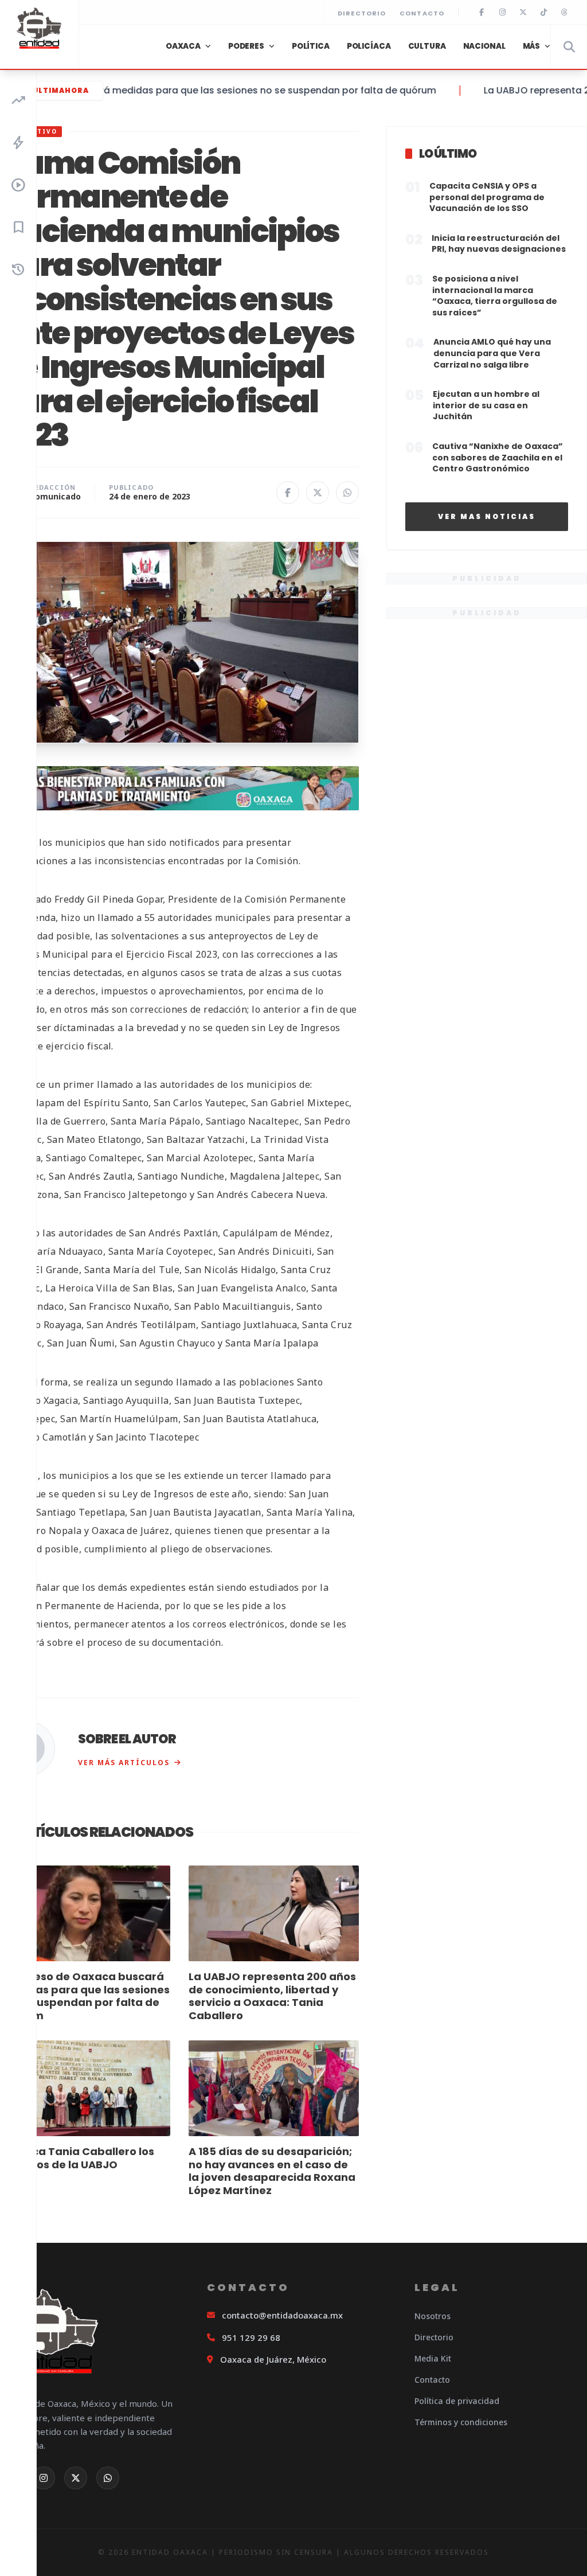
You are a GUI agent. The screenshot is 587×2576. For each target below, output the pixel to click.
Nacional (484, 46)
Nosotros (433, 2316)
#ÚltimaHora (57, 90)
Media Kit (433, 2358)
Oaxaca (183, 46)
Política (311, 46)
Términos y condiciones (461, 2422)
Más (532, 46)
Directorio (362, 13)
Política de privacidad (457, 2401)
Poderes (246, 46)
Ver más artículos (124, 1763)
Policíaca (369, 46)
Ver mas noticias (487, 516)
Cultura (427, 46)
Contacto (422, 13)
